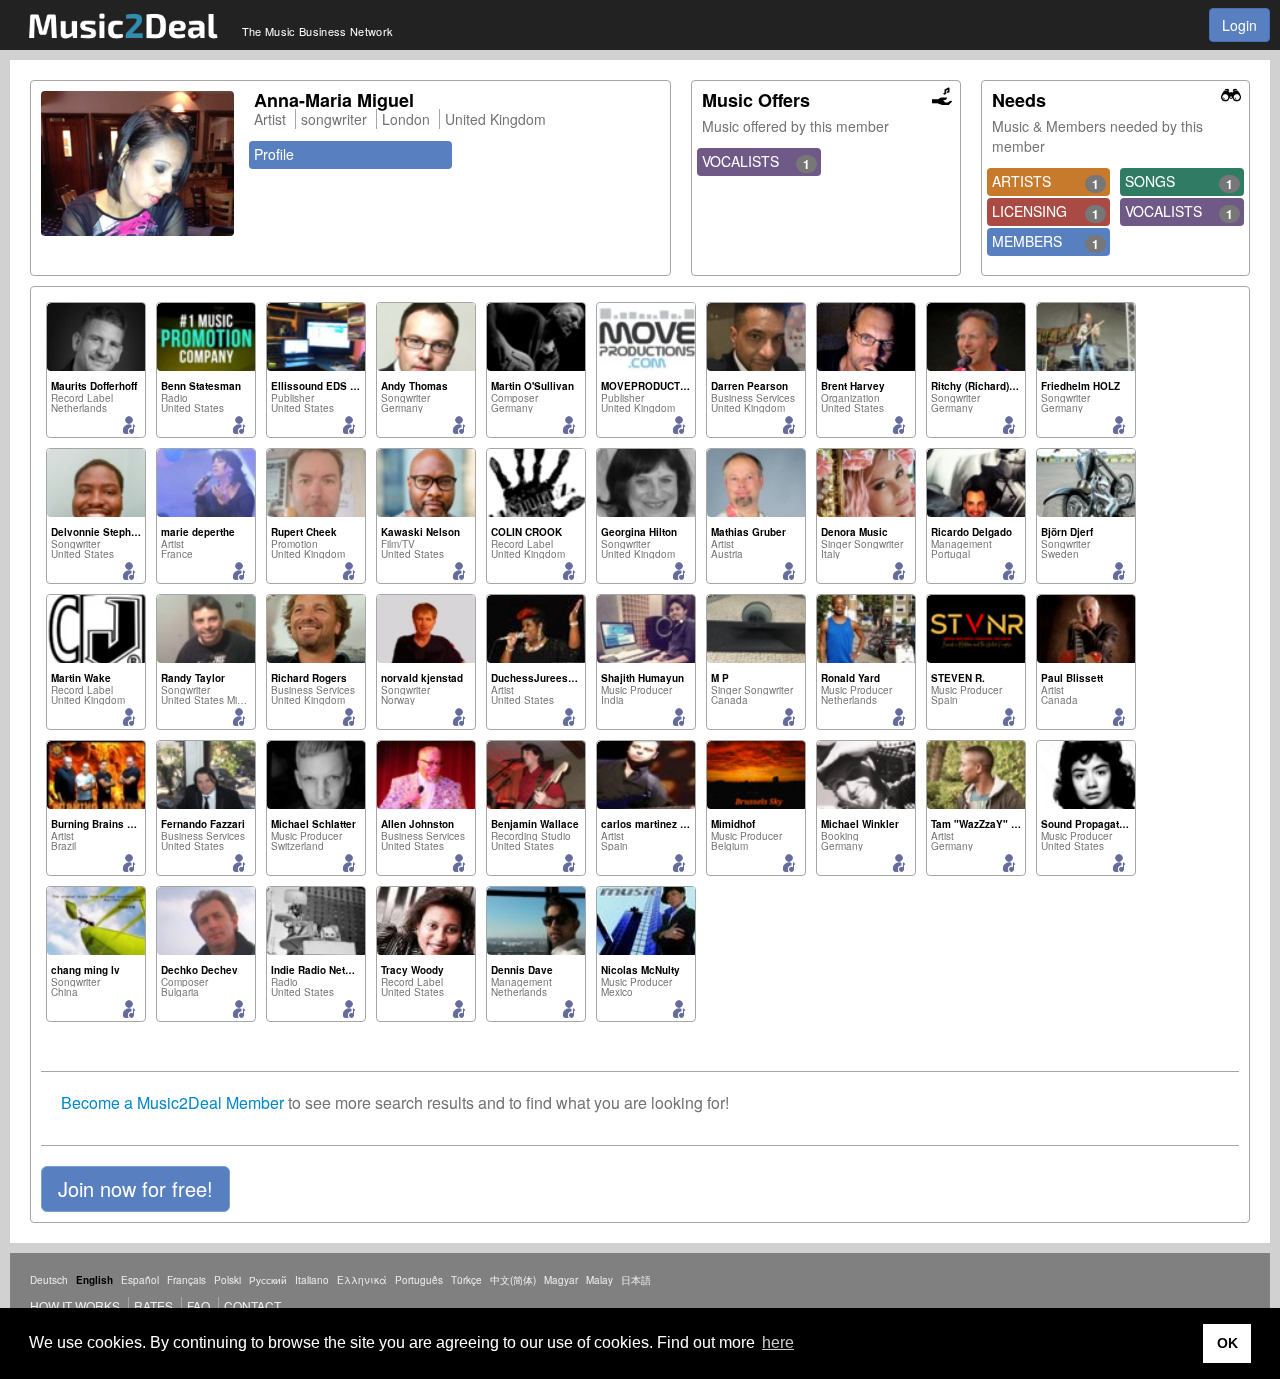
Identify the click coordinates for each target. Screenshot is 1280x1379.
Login (1239, 25)
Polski (227, 1280)
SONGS (1179, 182)
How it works (75, 1305)
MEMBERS (1046, 242)
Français (186, 1280)
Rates (153, 1305)
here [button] (778, 1342)
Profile (274, 154)
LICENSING (1046, 212)
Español (140, 1280)
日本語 (636, 1280)
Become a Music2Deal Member (172, 1102)
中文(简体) (513, 1280)
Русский (268, 1280)
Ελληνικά (362, 1280)
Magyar (561, 1280)
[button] (135, 1189)
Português (419, 1280)
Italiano (312, 1280)
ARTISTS (1046, 182)
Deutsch (49, 1280)
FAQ (198, 1305)
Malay (599, 1280)
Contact (252, 1305)
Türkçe (466, 1280)
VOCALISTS (756, 162)
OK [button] (1227, 1343)
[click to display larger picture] (137, 163)
